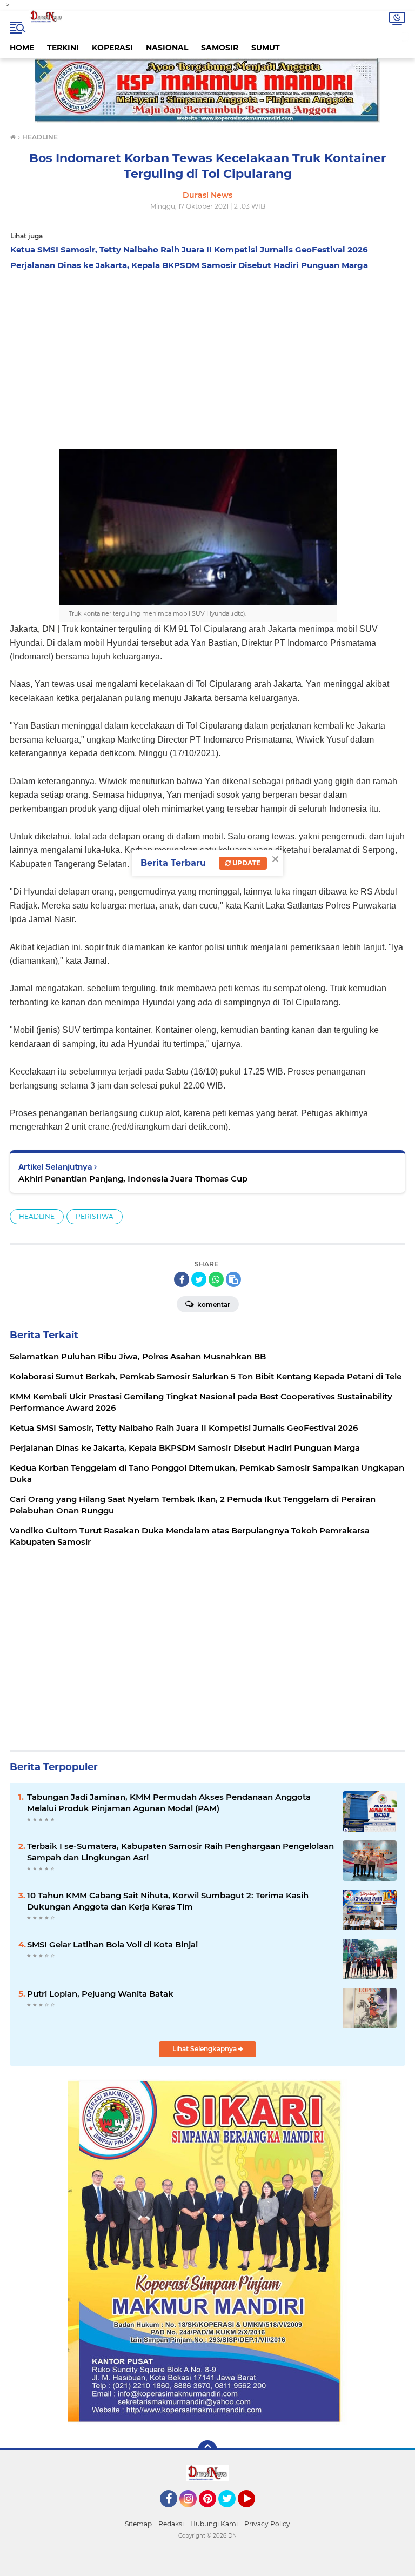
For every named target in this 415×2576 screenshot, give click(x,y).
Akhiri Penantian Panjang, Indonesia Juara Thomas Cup (133, 1179)
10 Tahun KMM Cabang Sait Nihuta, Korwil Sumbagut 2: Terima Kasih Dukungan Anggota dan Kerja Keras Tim (168, 1901)
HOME (22, 48)
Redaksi (171, 2524)
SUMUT (266, 48)
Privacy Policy (267, 2524)
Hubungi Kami (214, 2524)
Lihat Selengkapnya (205, 2049)
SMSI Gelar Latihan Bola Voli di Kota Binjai (112, 1944)
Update (246, 863)
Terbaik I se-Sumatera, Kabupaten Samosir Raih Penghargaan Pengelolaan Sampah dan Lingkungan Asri (180, 1852)
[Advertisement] (207, 357)
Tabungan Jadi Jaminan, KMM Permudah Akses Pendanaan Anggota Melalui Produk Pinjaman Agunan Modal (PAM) (169, 1803)
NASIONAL (167, 48)
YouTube (254, 2512)
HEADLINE (37, 1216)
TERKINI (63, 48)
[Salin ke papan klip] (233, 1279)
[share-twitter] (199, 1279)
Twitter (232, 2512)
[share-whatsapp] (216, 1279)
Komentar (213, 1304)
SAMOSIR (220, 48)
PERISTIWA (95, 1216)
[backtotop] (207, 2450)
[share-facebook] (182, 1279)
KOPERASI (112, 48)
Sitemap (138, 2524)
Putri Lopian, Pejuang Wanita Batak (100, 1994)
